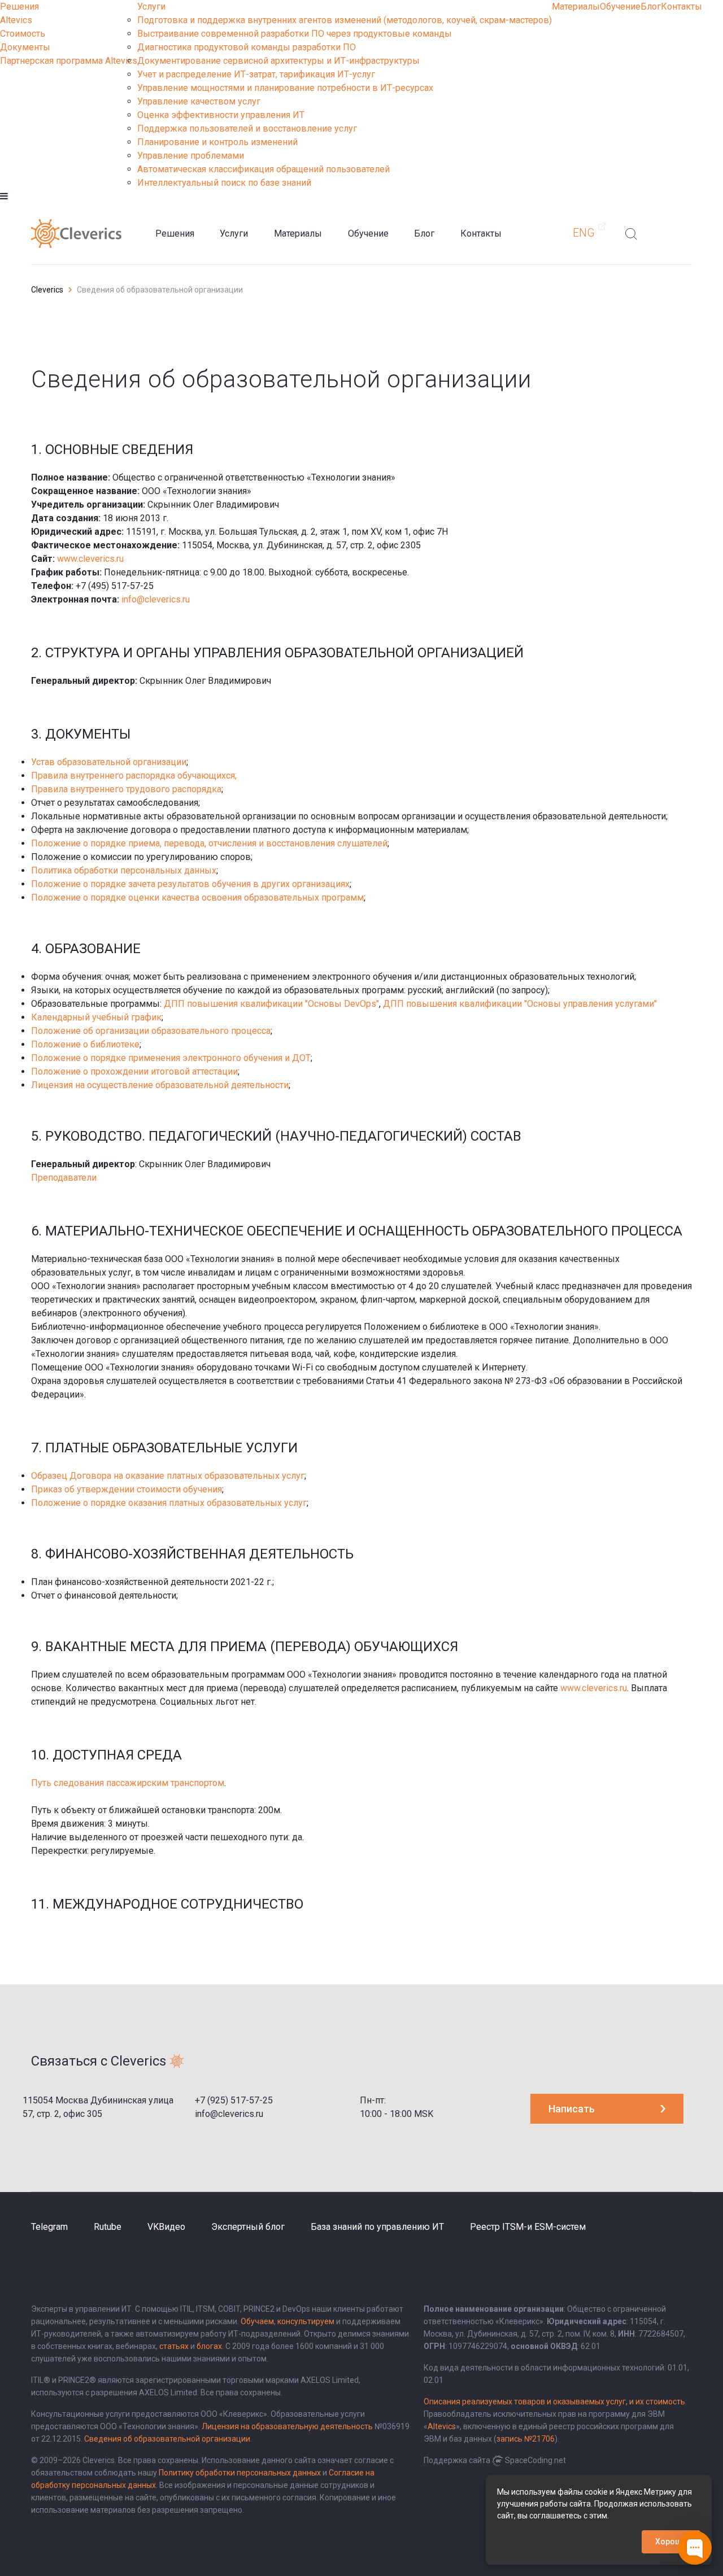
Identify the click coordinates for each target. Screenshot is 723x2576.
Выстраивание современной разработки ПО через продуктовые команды (295, 34)
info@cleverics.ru (156, 599)
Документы (25, 47)
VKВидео (166, 2227)
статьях (174, 2346)
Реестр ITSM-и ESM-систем (528, 2227)
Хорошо (671, 2542)
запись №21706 (526, 2439)
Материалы (576, 6)
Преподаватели (64, 1178)
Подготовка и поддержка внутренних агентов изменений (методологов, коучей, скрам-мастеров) (345, 20)
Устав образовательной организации (109, 762)
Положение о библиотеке (85, 1044)
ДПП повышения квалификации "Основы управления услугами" (520, 1004)
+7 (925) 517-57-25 (234, 2100)
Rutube (108, 2227)
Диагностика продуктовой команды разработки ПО (247, 47)
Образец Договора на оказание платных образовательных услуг (168, 1476)
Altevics (16, 20)
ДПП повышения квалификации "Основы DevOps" (271, 1004)
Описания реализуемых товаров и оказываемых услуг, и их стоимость (554, 2402)
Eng (584, 233)
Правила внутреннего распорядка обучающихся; (134, 776)
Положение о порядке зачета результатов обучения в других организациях (190, 884)
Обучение (620, 6)
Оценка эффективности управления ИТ (221, 115)
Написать (572, 2109)
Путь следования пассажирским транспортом (128, 1783)
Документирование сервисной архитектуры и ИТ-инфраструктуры (278, 61)
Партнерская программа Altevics (69, 61)
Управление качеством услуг (199, 101)
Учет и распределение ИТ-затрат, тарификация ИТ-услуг (256, 74)
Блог (651, 6)
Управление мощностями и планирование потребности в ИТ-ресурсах (285, 88)
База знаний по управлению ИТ (377, 2227)
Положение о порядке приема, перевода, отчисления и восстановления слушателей (209, 843)
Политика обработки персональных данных (124, 870)
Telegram (49, 2227)
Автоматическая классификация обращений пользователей (263, 169)
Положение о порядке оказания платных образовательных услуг (169, 1503)
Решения (19, 6)
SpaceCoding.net (535, 2460)
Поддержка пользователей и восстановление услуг (247, 128)
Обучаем (257, 2321)
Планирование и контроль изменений (217, 142)
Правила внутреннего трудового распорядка (126, 789)
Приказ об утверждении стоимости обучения (127, 1489)
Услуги (151, 6)
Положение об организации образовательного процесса (151, 1031)
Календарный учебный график (96, 1017)
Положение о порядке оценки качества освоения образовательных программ (197, 898)
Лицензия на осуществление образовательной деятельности (160, 1085)
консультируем (306, 2321)
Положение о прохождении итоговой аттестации (134, 1071)
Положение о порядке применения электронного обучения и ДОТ (171, 1058)
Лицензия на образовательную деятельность (287, 2426)
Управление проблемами (191, 156)
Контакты (681, 6)
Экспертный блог (248, 2227)
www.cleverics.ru (90, 559)
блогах (209, 2346)
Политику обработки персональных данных (240, 2473)
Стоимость (23, 34)
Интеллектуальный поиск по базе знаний (224, 183)
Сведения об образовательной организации (167, 2439)
